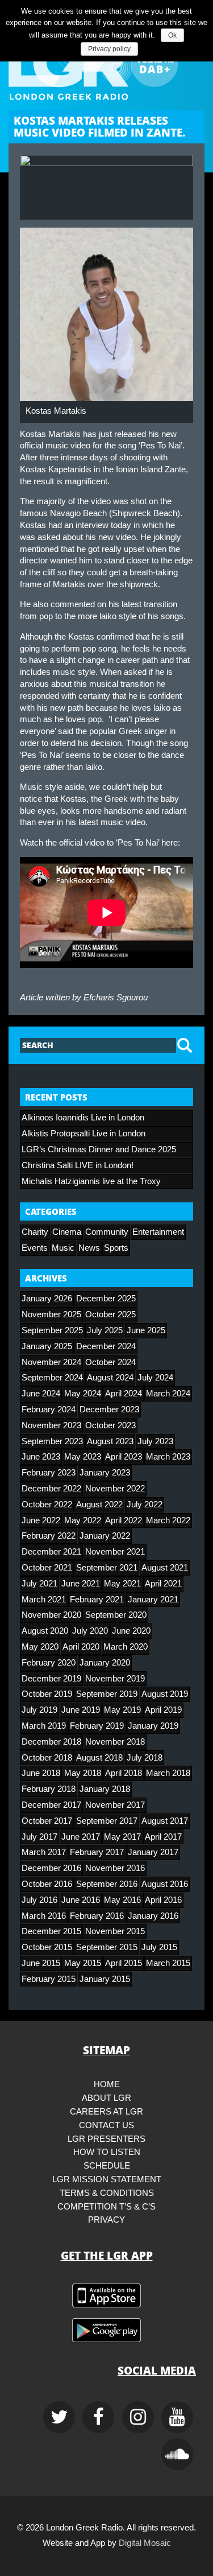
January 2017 (153, 1852)
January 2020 (105, 1663)
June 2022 (41, 1520)
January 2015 (105, 1979)
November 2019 (115, 1679)
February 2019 (97, 1726)
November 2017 (115, 1805)
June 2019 (81, 1710)
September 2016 (107, 1884)
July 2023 (155, 1441)
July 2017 (39, 1837)
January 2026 (47, 1299)
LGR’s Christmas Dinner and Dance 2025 (99, 1149)
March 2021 (44, 1600)
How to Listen (107, 2152)
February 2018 (49, 1789)
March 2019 (44, 1726)
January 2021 (153, 1600)
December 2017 (51, 1805)
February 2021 (97, 1600)
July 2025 (105, 1330)
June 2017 (81, 1837)
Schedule (107, 2166)
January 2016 (153, 1916)
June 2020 (131, 1631)
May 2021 (122, 1584)
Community (107, 1232)
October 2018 (47, 1758)
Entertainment (158, 1232)
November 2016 (115, 1868)
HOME (107, 2084)
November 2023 (51, 1425)
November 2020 (51, 1615)
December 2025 (106, 1299)
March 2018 (168, 1773)
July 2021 (39, 1584)
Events (35, 1248)
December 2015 (51, 1931)
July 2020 (90, 1631)
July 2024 (155, 1378)
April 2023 (124, 1457)
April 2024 (124, 1394)
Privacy (106, 2220)
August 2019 (165, 1694)
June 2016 (81, 1900)
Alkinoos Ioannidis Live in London (83, 1118)
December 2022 (51, 1489)
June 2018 (41, 1773)
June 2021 (81, 1584)
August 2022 (99, 1505)
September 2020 (116, 1615)
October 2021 (47, 1568)
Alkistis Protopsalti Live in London (83, 1134)
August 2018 (99, 1758)
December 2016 (51, 1868)
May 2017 (122, 1837)
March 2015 (168, 1963)
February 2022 (49, 1536)
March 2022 (168, 1520)
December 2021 (51, 1552)
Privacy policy (109, 49)
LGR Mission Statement (107, 2179)
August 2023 (110, 1441)
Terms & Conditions (107, 2193)
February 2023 (49, 1473)
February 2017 (97, 1852)
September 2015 (107, 1947)
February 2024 (49, 1409)
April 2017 (163, 1837)
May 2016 (122, 1900)
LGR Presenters (106, 2139)
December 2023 (109, 1409)
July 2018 (145, 1758)
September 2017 (107, 1821)
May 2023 (83, 1457)
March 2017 (44, 1852)
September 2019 (107, 1694)
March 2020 (126, 1647)
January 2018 (105, 1789)
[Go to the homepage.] (106, 63)
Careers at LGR (106, 2112)
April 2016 (163, 1900)
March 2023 (168, 1457)
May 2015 (83, 1963)
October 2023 (110, 1425)
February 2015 (49, 1979)
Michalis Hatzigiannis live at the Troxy (91, 1181)
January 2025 (47, 1346)
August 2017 (165, 1821)
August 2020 (45, 1631)
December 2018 (51, 1742)
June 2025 (146, 1330)
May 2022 (83, 1520)
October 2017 (47, 1821)
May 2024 (83, 1394)
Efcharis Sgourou (116, 998)
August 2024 (110, 1378)
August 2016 (165, 1884)
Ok (172, 35)
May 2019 (122, 1710)
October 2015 (47, 1947)
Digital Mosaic (145, 2543)
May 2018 (83, 1773)
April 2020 (81, 1647)
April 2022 (124, 1520)
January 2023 (105, 1473)
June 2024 (41, 1394)
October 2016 (47, 1884)
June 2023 (41, 1457)
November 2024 (51, 1362)
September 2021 (107, 1568)
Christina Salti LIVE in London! (78, 1165)
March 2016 (44, 1916)
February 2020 (49, 1663)
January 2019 (153, 1726)
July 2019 (39, 1710)
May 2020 (40, 1647)
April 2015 (124, 1963)
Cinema (67, 1232)
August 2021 (165, 1568)
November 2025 (51, 1314)
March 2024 (168, 1394)
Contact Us (106, 2125)
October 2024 (110, 1362)
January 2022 (105, 1536)
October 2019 (47, 1694)
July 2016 (39, 1900)
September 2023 (52, 1441)
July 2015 (159, 1947)
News (89, 1248)
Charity (35, 1232)
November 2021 (115, 1552)
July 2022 (145, 1505)
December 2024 (106, 1346)
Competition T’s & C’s (106, 2207)
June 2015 (41, 1963)
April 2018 (124, 1773)
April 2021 (163, 1584)
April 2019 (163, 1710)
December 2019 (51, 1679)
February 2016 (97, 1916)
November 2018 (115, 1742)
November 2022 (115, 1489)
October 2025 (110, 1314)
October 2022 (47, 1505)
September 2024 (52, 1378)
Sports (116, 1248)
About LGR (106, 2098)
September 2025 (52, 1330)
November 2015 (115, 1931)
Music (63, 1248)
